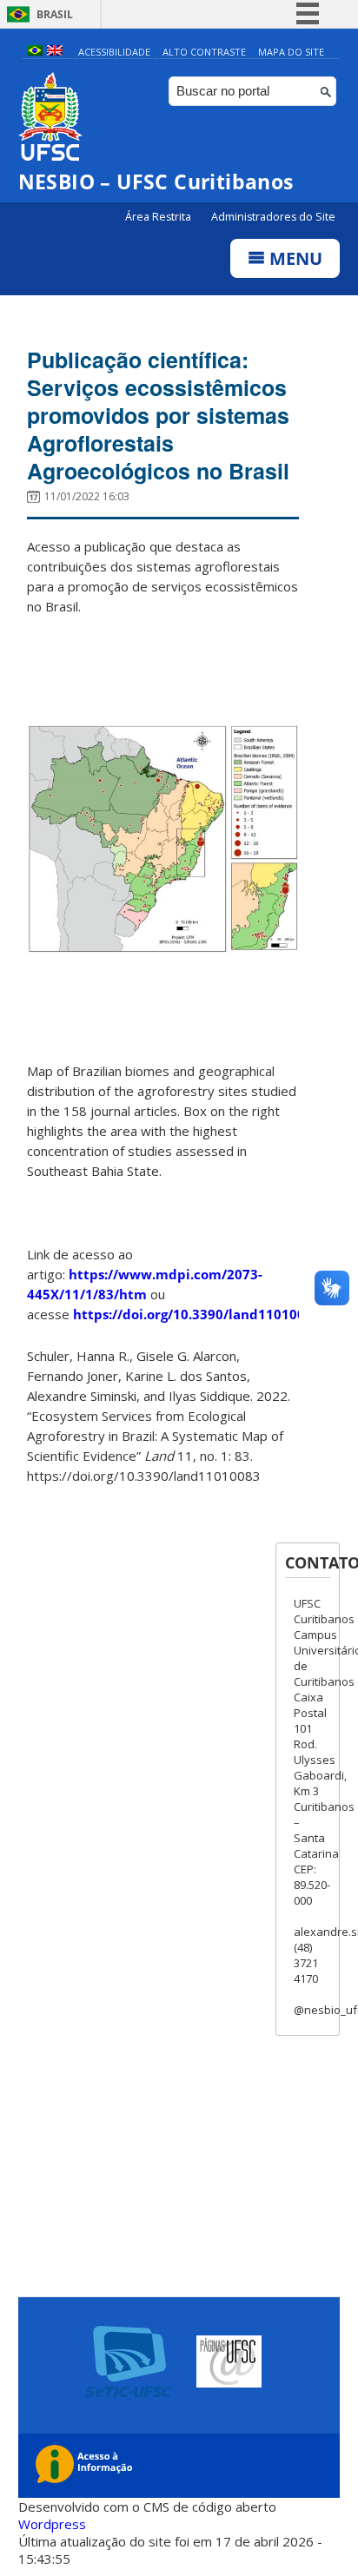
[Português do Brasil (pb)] (35, 52)
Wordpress (52, 2524)
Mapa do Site (291, 52)
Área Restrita (159, 217)
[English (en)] (55, 52)
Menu (294, 258)
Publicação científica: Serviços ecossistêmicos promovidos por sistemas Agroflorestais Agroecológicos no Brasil (158, 415)
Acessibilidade (114, 52)
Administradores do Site (273, 217)
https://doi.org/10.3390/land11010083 (197, 1314)
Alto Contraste (204, 52)
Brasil (55, 14)
